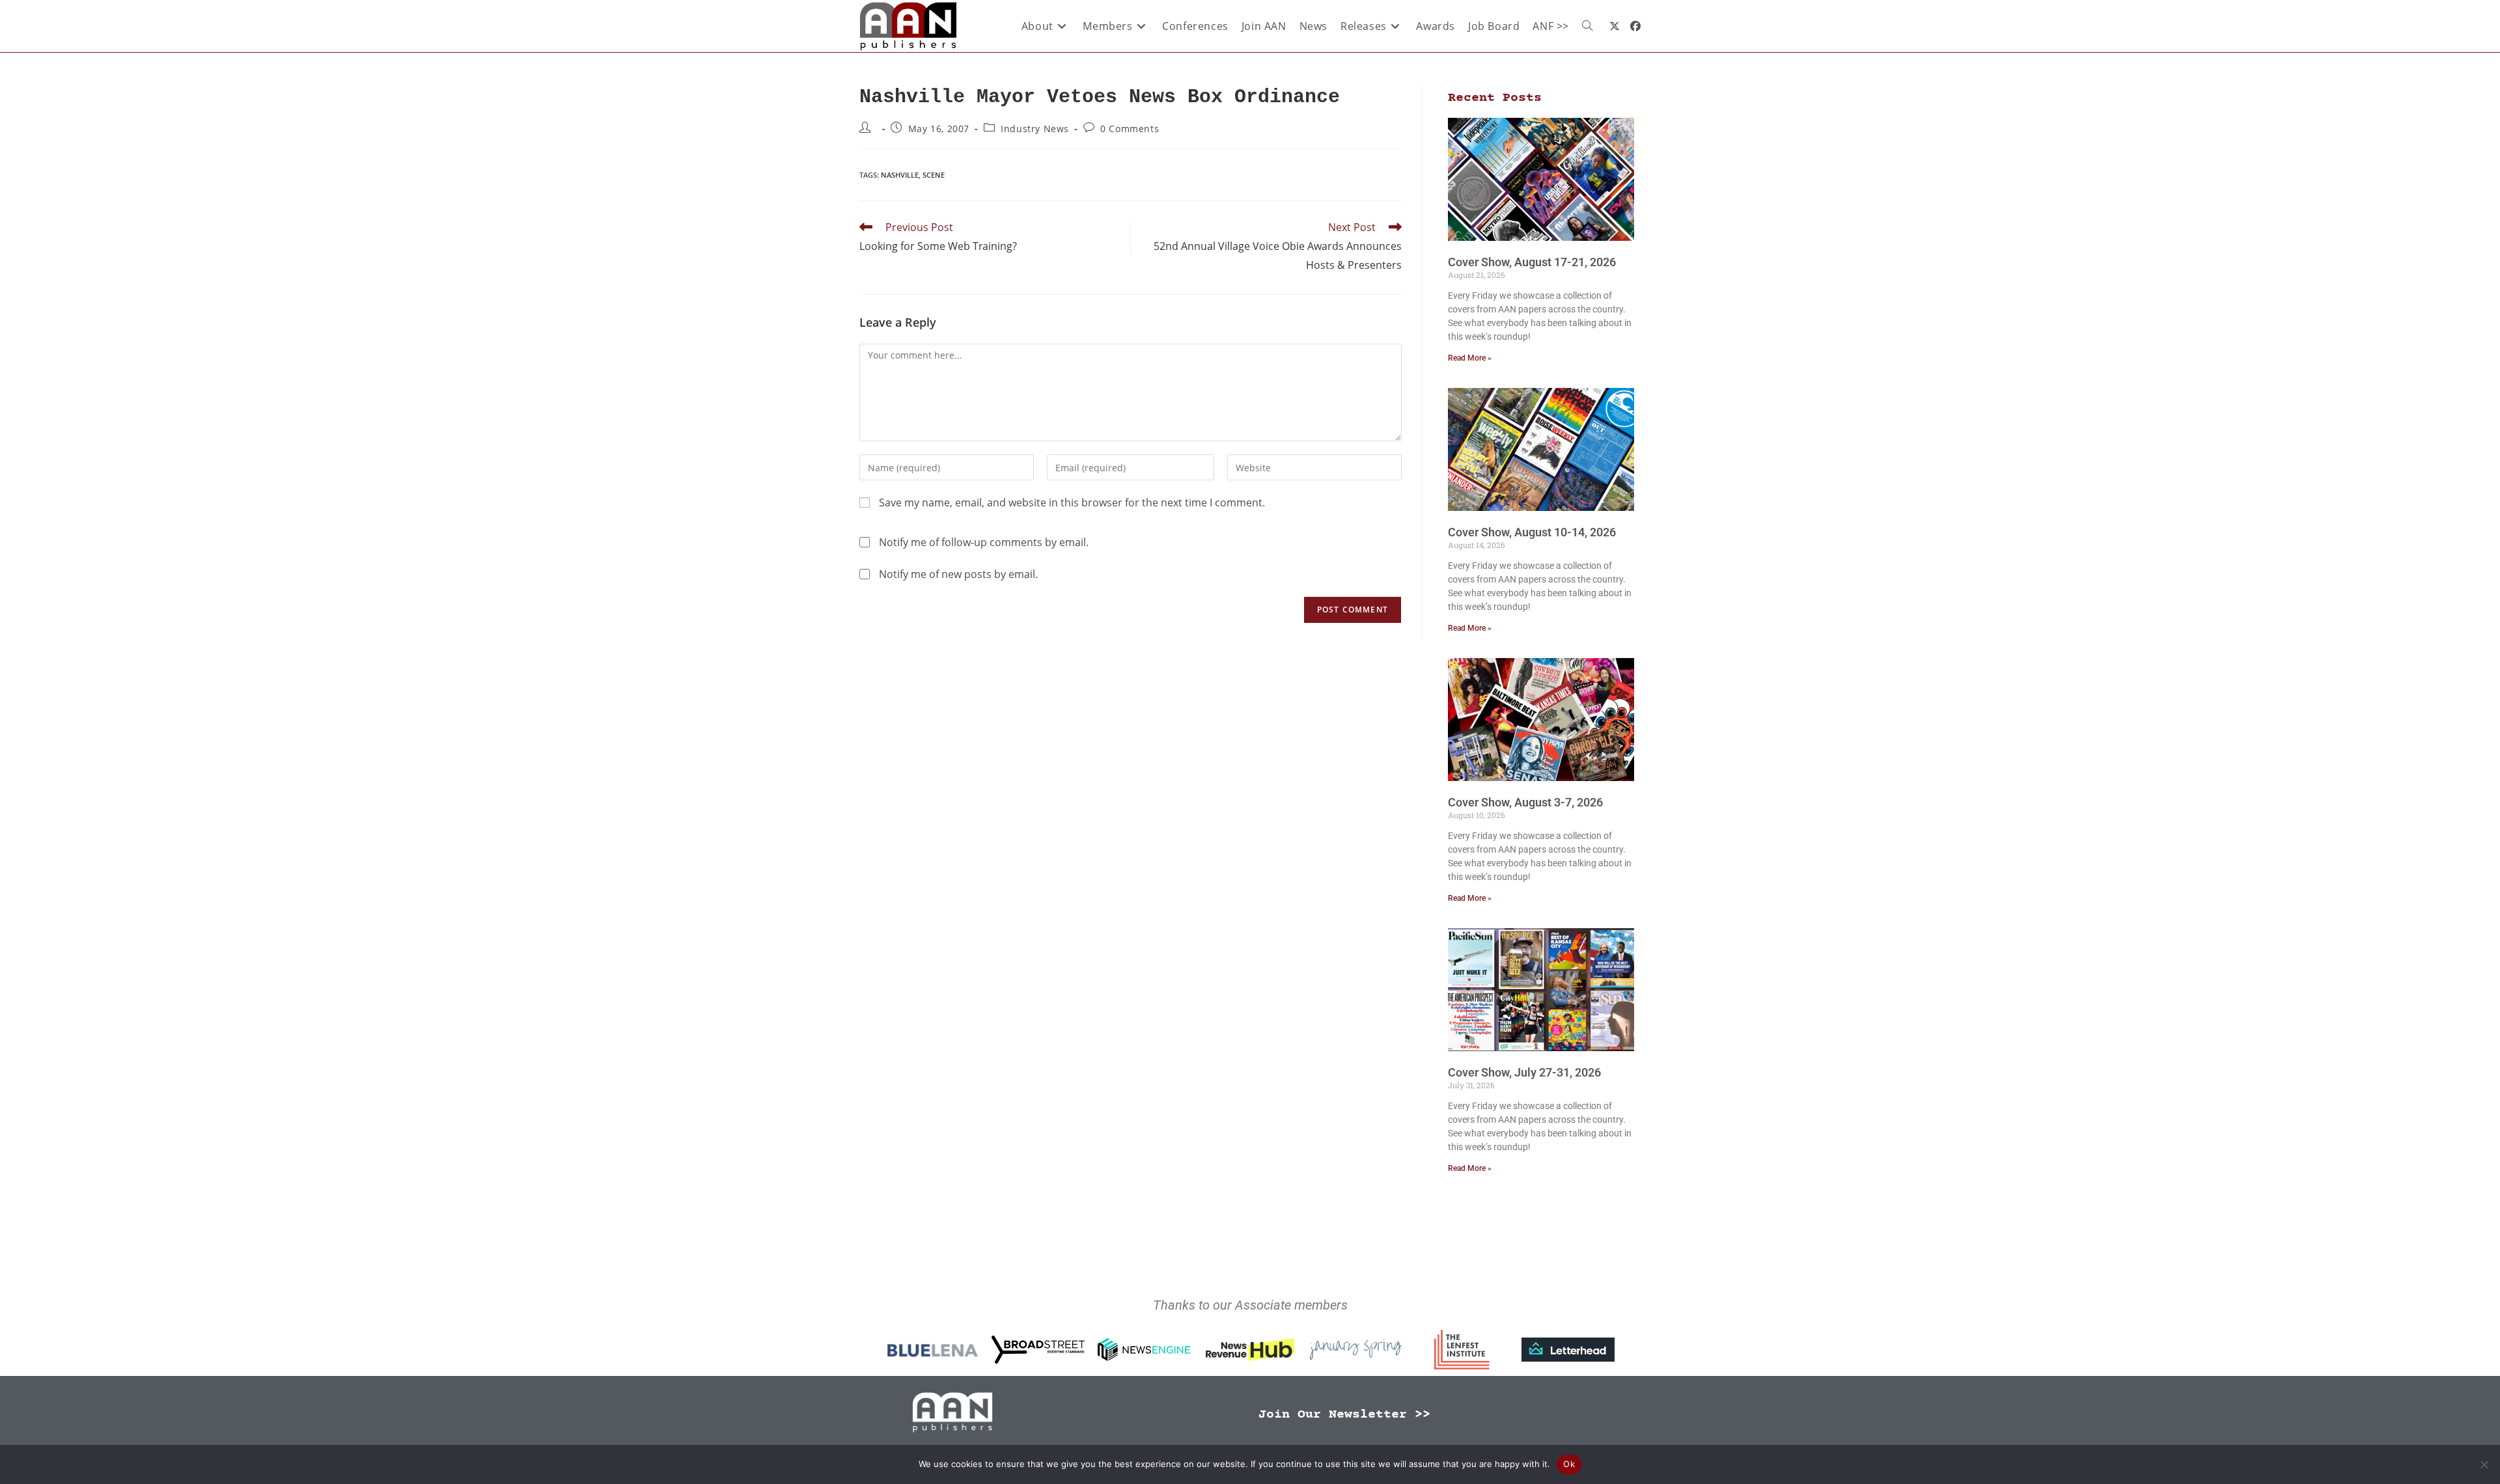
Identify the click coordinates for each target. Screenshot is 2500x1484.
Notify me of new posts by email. (958, 574)
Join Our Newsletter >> (1344, 1415)
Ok (1569, 1464)
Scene (934, 175)
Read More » (1470, 358)
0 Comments (1130, 129)
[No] (2484, 1464)
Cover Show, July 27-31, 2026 (1524, 1072)
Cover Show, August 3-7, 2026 (1525, 802)
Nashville (900, 175)
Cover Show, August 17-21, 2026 (1532, 262)
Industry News (1035, 129)
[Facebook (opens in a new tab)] (1635, 26)
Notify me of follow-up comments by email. (984, 542)
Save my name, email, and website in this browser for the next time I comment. (1072, 502)
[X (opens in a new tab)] (1615, 26)
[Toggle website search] (1587, 26)
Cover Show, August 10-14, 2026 (1532, 532)
